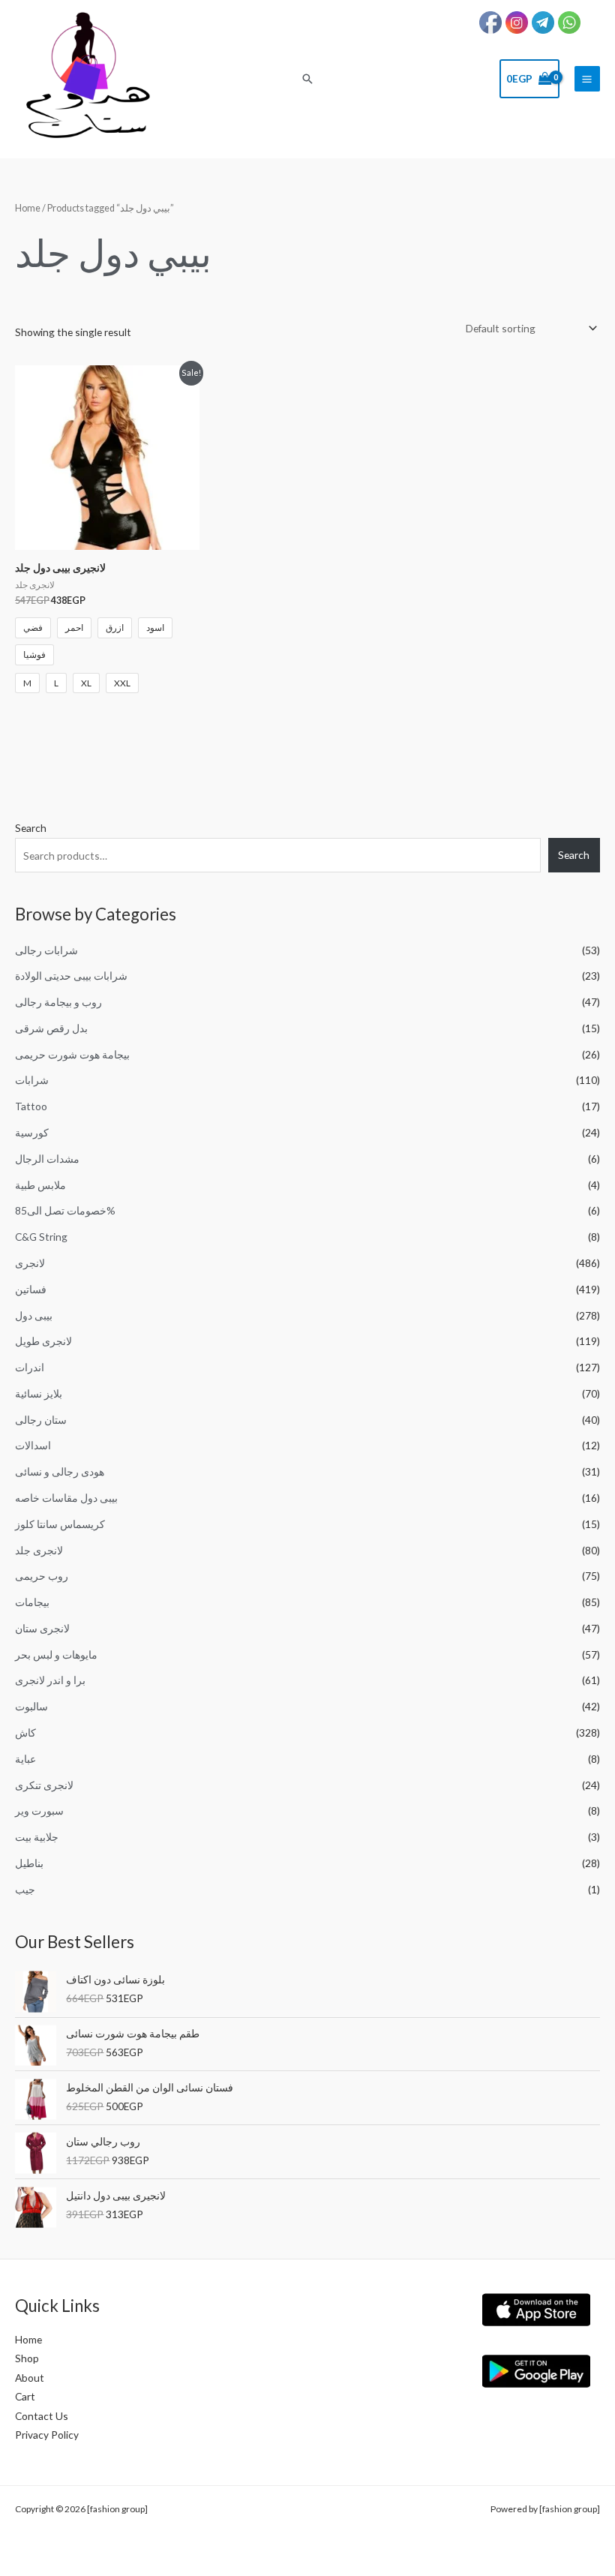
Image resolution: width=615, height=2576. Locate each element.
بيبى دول (34, 1315)
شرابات (32, 1080)
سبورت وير (39, 1810)
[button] (307, 79)
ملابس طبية (40, 1185)
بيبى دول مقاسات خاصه (66, 1498)
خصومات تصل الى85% (65, 1210)
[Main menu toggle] (587, 79)
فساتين (31, 1289)
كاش (25, 1732)
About (30, 2378)
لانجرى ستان (42, 1628)
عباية (25, 1759)
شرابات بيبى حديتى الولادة (71, 976)
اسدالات (33, 1445)
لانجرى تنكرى (44, 1785)
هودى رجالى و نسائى (60, 1471)
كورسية (32, 1132)
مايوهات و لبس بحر (56, 1654)
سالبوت (31, 1706)
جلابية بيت (37, 1837)
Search (31, 828)
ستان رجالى (41, 1420)
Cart (25, 2396)
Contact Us (42, 2416)
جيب (25, 1889)
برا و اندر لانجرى (50, 1680)
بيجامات (32, 1602)
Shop (27, 2358)
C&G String (41, 1237)
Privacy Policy (47, 2435)
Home (28, 208)
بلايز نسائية (39, 1393)
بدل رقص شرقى (51, 1028)
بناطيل (29, 1863)
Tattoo (31, 1106)
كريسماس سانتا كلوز (60, 1524)
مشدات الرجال (47, 1159)
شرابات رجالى (46, 950)
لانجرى (30, 1263)
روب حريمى (42, 1576)
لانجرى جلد (39, 1550)
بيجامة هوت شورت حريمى (72, 1054)
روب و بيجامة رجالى (58, 1002)
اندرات (30, 1367)
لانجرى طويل (43, 1341)
